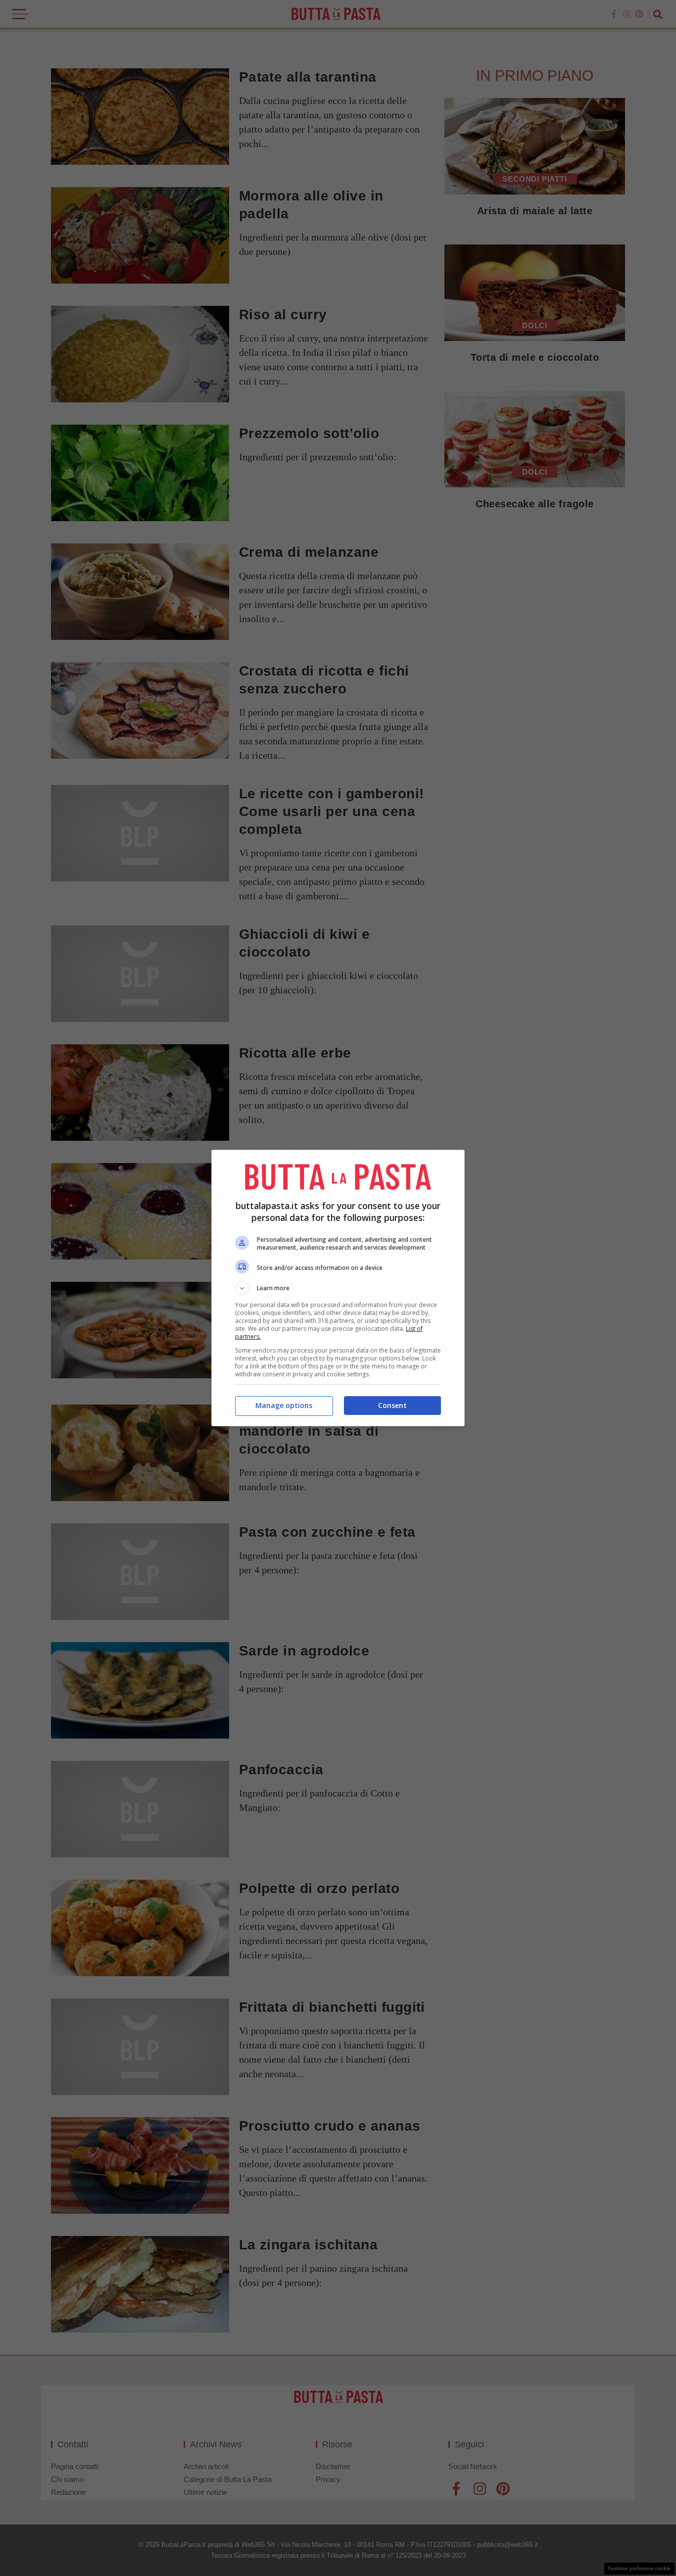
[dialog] (338, 1288)
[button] (338, 1288)
